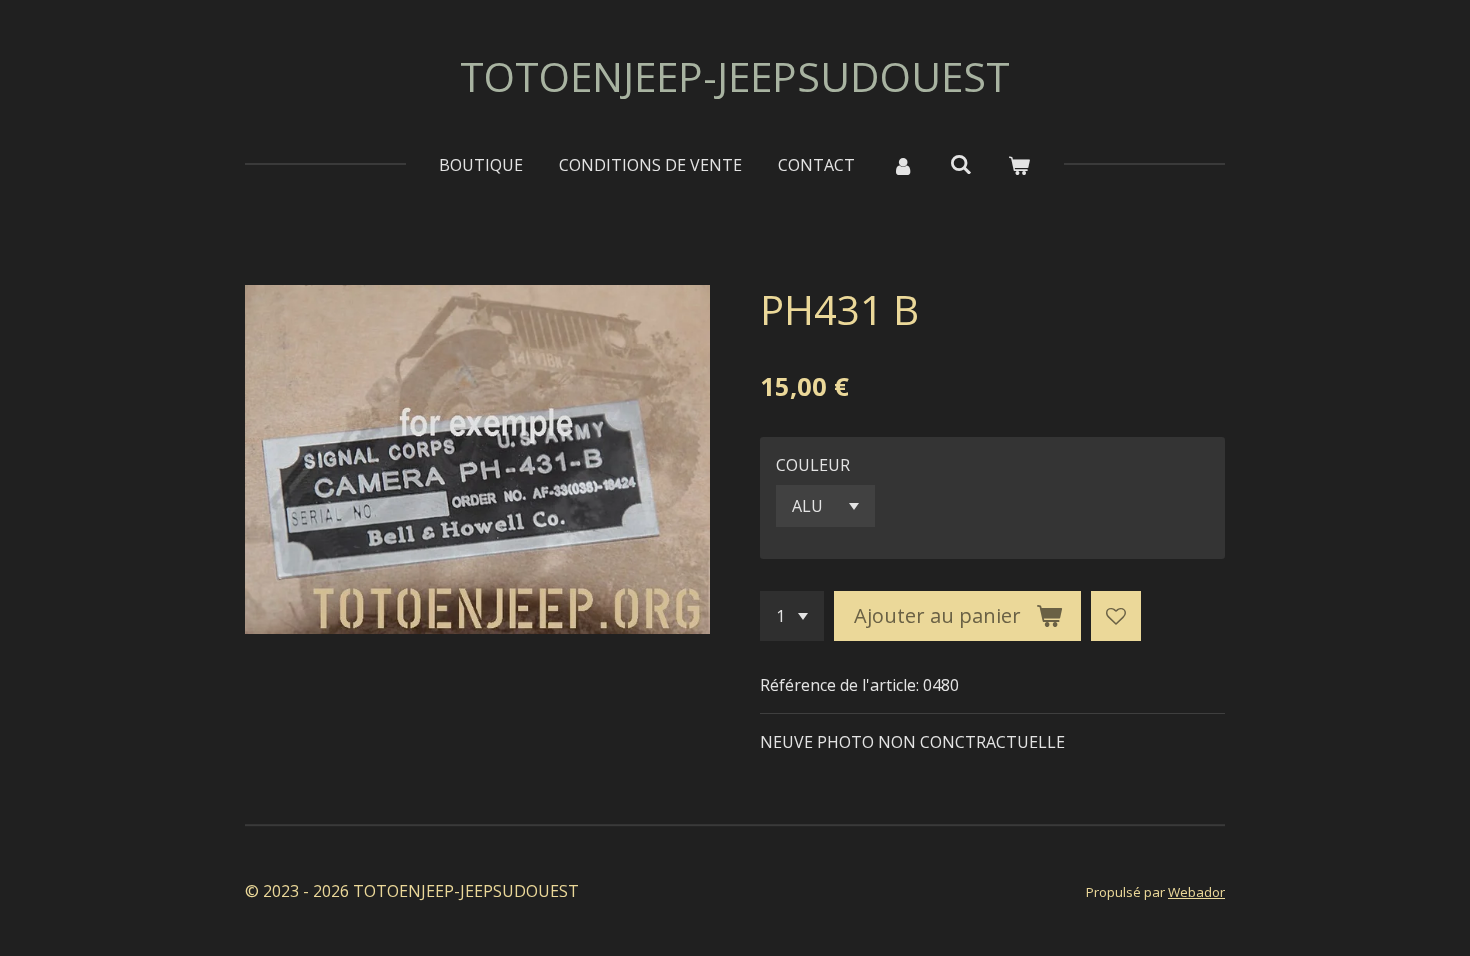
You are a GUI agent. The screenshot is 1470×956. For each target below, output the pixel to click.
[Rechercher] (961, 164)
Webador (1196, 892)
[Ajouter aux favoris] (1116, 616)
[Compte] (902, 165)
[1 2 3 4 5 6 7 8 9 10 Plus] (792, 616)
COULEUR (813, 465)
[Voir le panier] (1019, 165)
